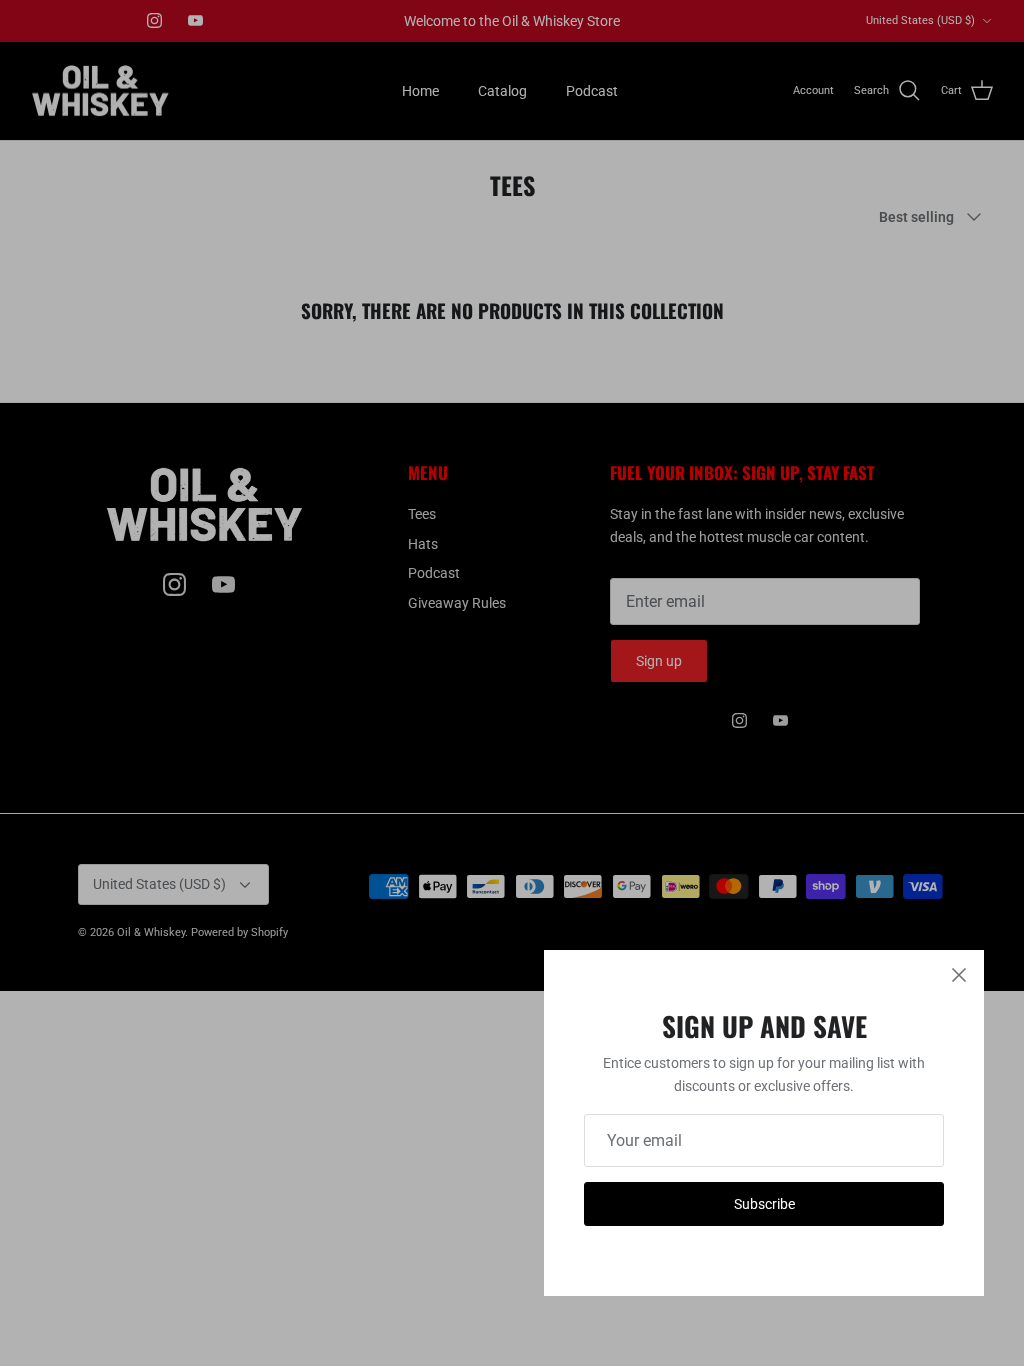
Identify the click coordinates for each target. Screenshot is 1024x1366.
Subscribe (764, 1204)
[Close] (959, 975)
